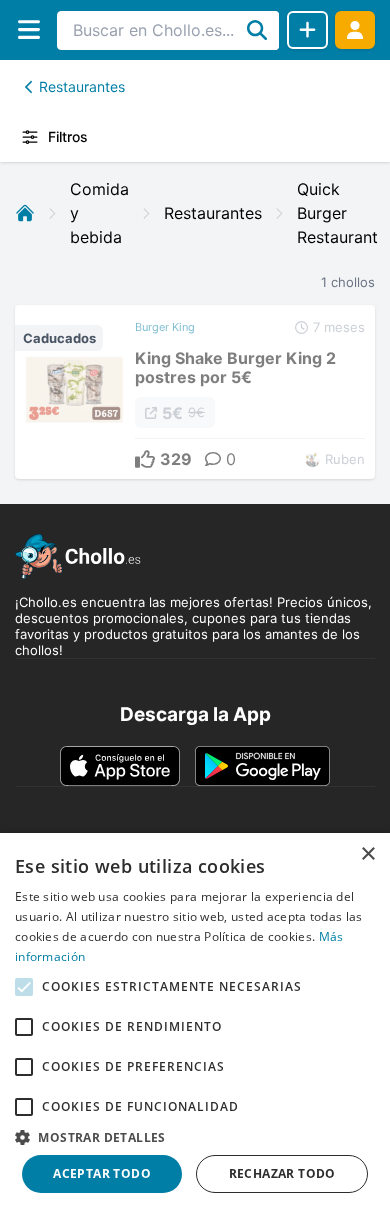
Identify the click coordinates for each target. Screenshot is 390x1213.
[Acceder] (355, 29)
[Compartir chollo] (307, 30)
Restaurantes (82, 86)
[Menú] (28, 29)
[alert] (195, 1023)
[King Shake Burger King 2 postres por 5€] (195, 392)
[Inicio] (25, 213)
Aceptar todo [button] (102, 1173)
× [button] (367, 854)
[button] (195, 1137)
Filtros (68, 136)
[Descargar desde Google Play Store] (262, 766)
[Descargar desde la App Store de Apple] (120, 766)
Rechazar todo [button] (282, 1173)
